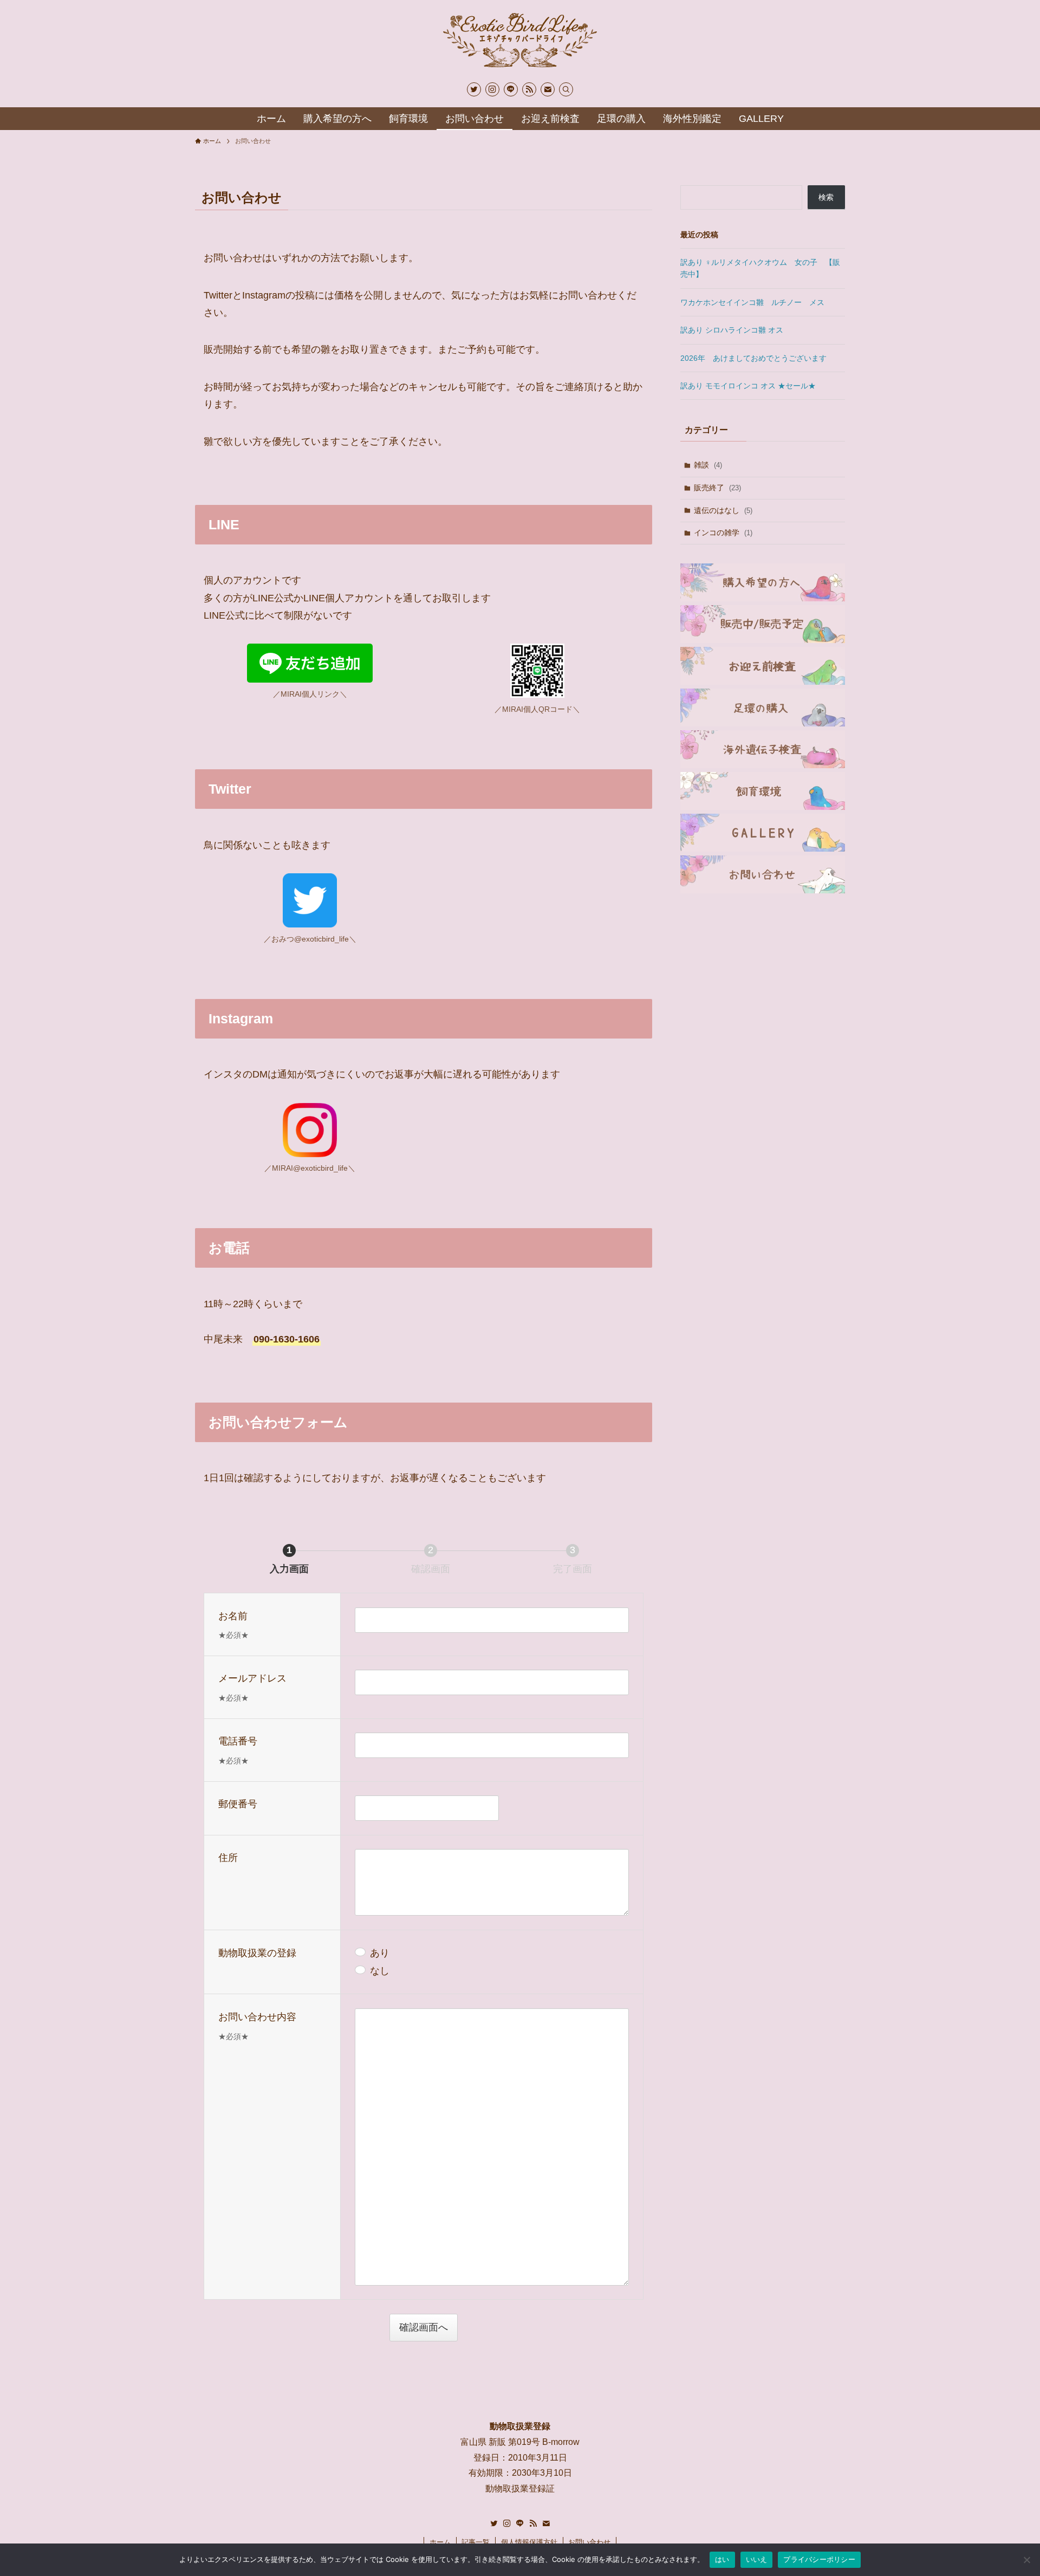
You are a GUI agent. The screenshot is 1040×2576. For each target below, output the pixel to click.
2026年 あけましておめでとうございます (753, 358)
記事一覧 (476, 2542)
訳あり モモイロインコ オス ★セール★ (748, 386)
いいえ (757, 2559)
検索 (826, 197)
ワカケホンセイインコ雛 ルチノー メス (752, 302)
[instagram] (492, 89)
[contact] (548, 89)
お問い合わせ (589, 2542)
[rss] (529, 89)
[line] (511, 89)
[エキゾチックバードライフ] (520, 40)
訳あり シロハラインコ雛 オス (732, 330)
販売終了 (717, 488)
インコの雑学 (723, 533)
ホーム (440, 2542)
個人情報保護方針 (529, 2542)
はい (722, 2559)
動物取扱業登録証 (520, 2489)
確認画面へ (424, 2327)
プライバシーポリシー (819, 2559)
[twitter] (474, 89)
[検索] (566, 89)
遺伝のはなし (723, 510)
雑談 (708, 465)
